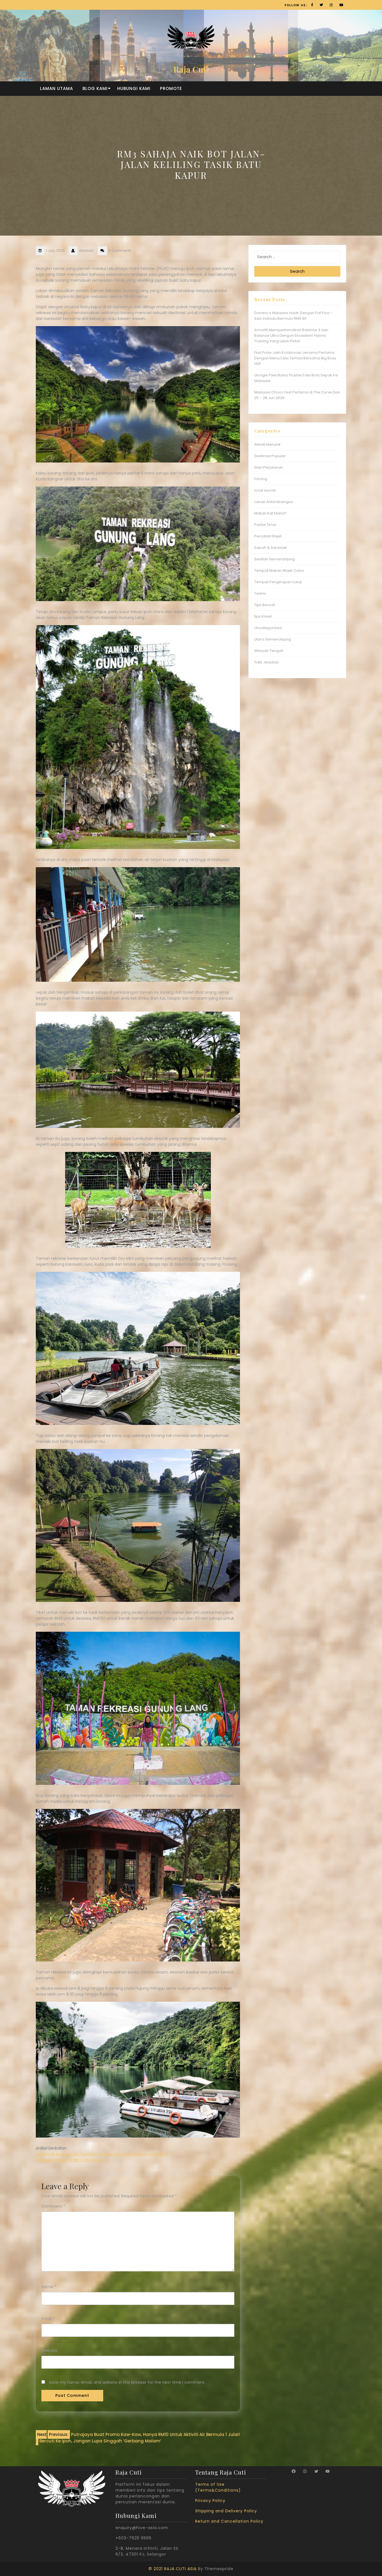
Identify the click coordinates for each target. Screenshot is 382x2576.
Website (49, 2350)
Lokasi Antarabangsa (273, 502)
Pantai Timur (265, 525)
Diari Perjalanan (269, 467)
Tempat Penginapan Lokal (278, 582)
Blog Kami (95, 88)
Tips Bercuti (265, 605)
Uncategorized (268, 628)
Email (48, 2319)
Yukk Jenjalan (267, 662)
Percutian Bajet (268, 536)
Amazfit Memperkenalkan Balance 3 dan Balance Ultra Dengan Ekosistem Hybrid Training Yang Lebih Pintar (291, 335)
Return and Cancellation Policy (229, 2521)
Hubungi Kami (134, 88)
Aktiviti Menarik (267, 444)
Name (49, 2287)
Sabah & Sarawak (271, 548)
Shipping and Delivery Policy (226, 2511)
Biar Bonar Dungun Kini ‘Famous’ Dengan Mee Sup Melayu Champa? (102, 2154)
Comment (53, 2206)
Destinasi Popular (270, 456)
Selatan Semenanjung (274, 559)
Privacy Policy (210, 2501)
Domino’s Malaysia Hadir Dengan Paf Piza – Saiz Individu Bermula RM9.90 (293, 316)
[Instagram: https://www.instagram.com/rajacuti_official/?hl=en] (305, 2471)
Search (297, 271)
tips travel (263, 616)
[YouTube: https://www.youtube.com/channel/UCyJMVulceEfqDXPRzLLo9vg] (327, 2471)
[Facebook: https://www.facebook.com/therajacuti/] (294, 2471)
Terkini (260, 593)
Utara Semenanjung (273, 639)
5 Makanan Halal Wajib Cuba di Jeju (70, 2160)
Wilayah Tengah (269, 651)
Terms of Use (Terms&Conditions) (218, 2487)
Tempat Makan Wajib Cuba (279, 571)
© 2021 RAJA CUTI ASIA (173, 2569)
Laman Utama (56, 88)
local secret (265, 490)
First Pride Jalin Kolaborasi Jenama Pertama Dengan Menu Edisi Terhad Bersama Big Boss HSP (295, 358)
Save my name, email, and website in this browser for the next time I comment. (127, 2382)
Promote (171, 88)
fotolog (261, 479)
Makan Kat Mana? (270, 513)
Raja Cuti (191, 69)
